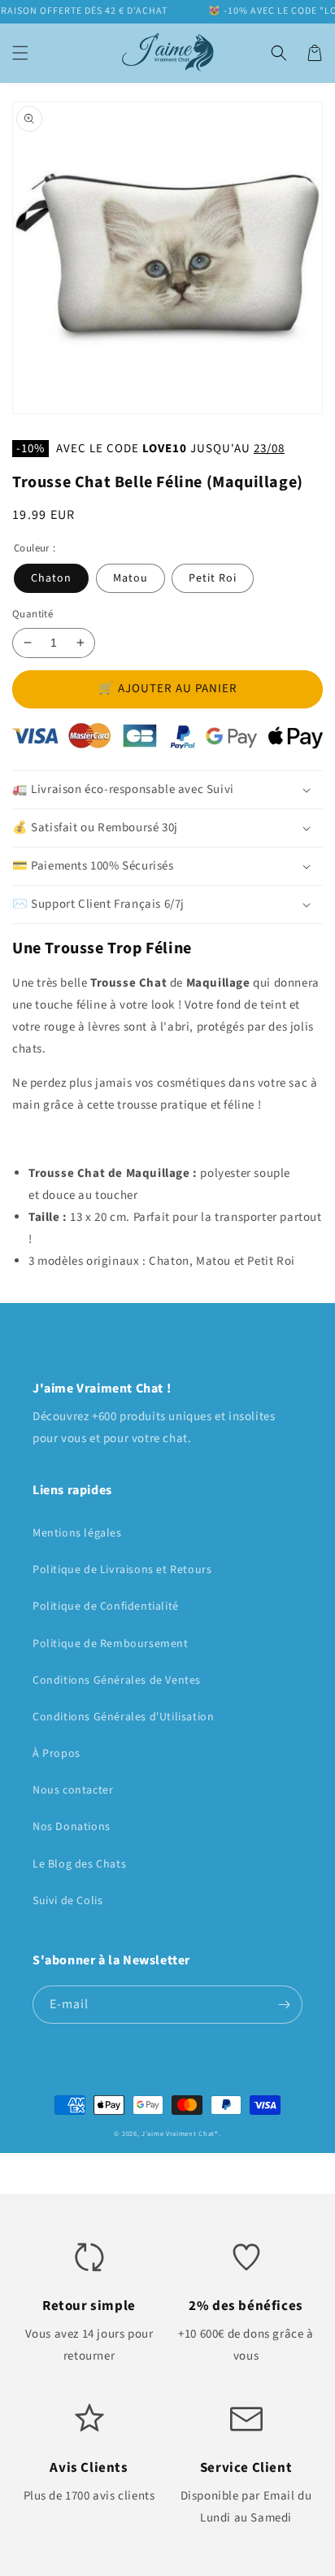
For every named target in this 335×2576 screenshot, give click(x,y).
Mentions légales (77, 1533)
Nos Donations (72, 1827)
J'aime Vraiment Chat (178, 2134)
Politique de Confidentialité (106, 1606)
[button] (20, 53)
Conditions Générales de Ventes (117, 1680)
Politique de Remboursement (111, 1644)
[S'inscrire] (284, 2005)
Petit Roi (213, 578)
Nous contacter (73, 1790)
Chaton (51, 578)
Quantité (33, 614)
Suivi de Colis (67, 1901)
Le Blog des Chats (79, 1864)
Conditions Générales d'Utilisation (123, 1717)
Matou (131, 578)
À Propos (57, 1754)
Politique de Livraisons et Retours (122, 1570)
